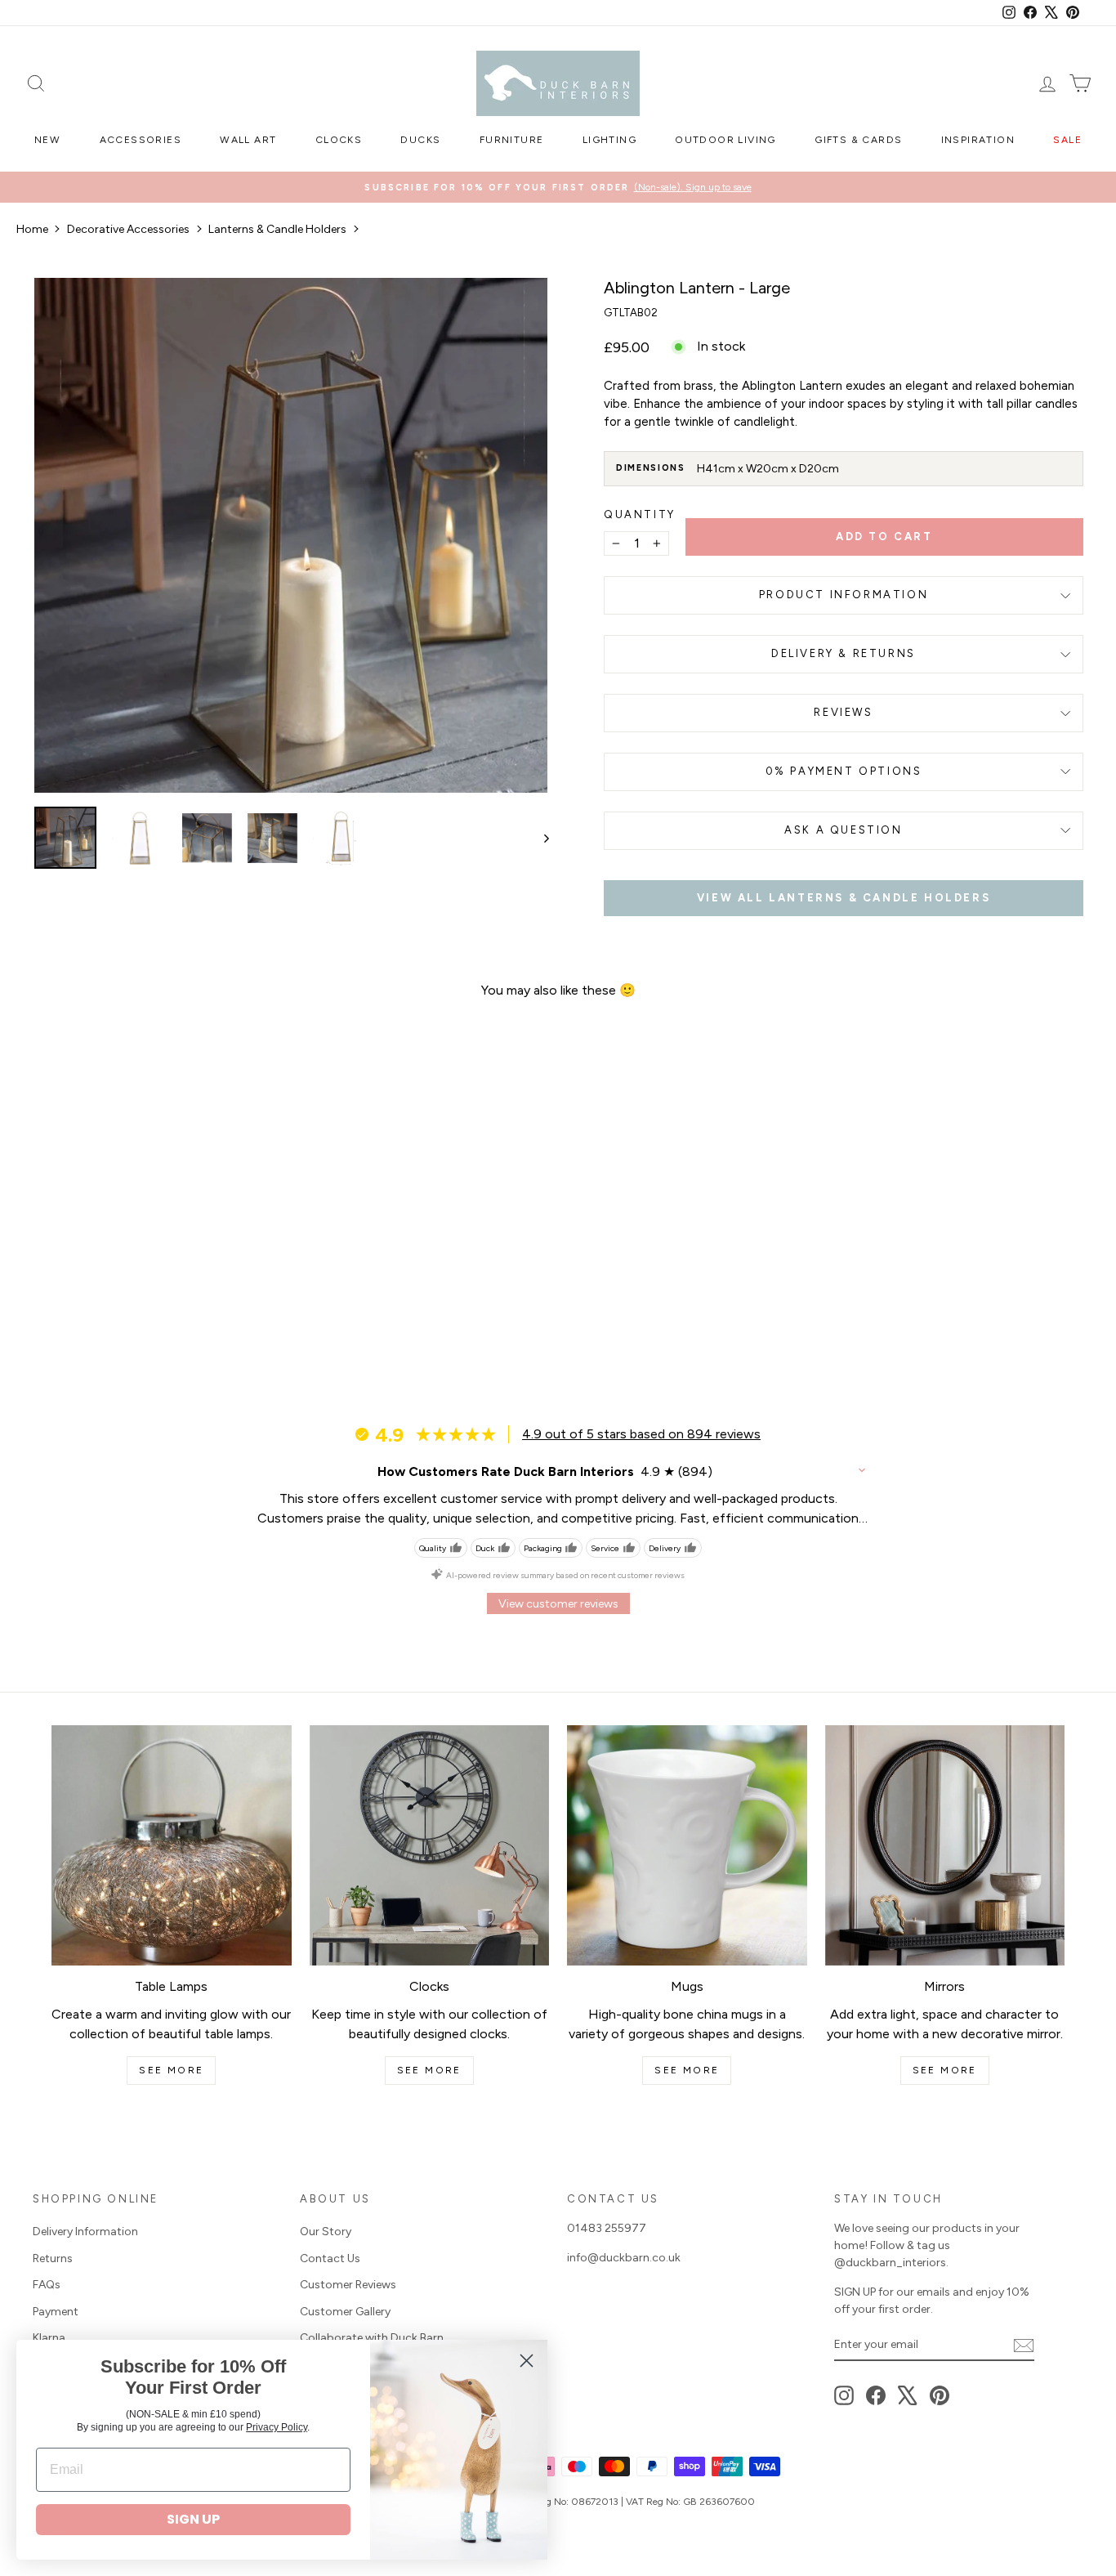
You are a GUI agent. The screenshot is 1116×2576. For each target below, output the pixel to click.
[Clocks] (430, 1845)
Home (32, 229)
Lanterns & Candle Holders (277, 229)
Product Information (844, 595)
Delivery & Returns (844, 653)
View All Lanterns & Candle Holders (844, 898)
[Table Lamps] (172, 1845)
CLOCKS (339, 140)
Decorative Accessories (128, 229)
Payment (56, 2312)
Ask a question (843, 830)
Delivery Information (85, 2232)
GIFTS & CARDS (858, 140)
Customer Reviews (348, 2285)
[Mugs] (687, 1845)
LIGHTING (609, 140)
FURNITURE (512, 140)
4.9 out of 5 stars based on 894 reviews (641, 1434)
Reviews (843, 712)
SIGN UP (193, 2519)
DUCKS (420, 140)
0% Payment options (844, 771)
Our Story (326, 2232)
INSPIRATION (978, 140)
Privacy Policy (277, 2427)
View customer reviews (558, 1604)
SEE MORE (171, 2070)
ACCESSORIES (141, 140)
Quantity (640, 514)
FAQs (47, 2285)
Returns (53, 2258)
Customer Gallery (345, 2312)
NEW (47, 140)
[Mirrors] (945, 1845)
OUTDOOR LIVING (725, 140)
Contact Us (330, 2258)
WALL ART (248, 140)
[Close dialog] (527, 2361)
